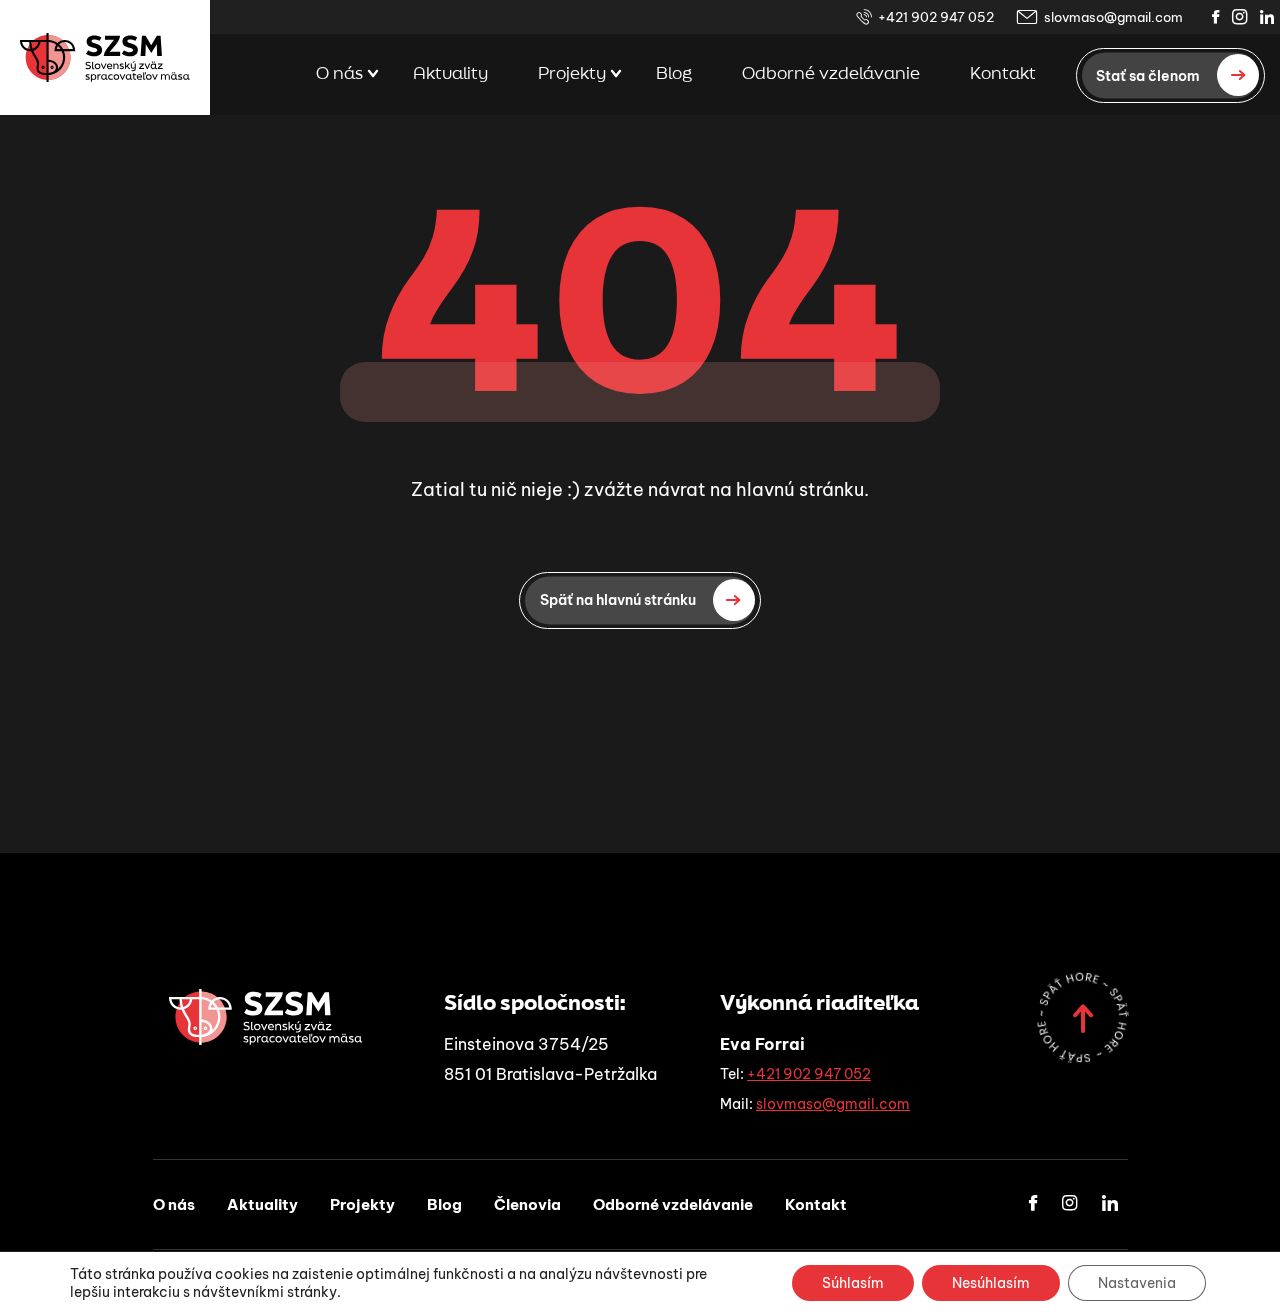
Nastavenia (1137, 1283)
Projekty (572, 74)
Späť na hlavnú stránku (618, 600)
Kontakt (1003, 74)
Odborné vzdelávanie (831, 74)
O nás (339, 74)
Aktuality (450, 74)
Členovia (527, 1204)
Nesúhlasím (991, 1283)
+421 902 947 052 (936, 17)
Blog (674, 74)
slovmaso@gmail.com (1113, 17)
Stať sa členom (1148, 75)
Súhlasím (853, 1283)
